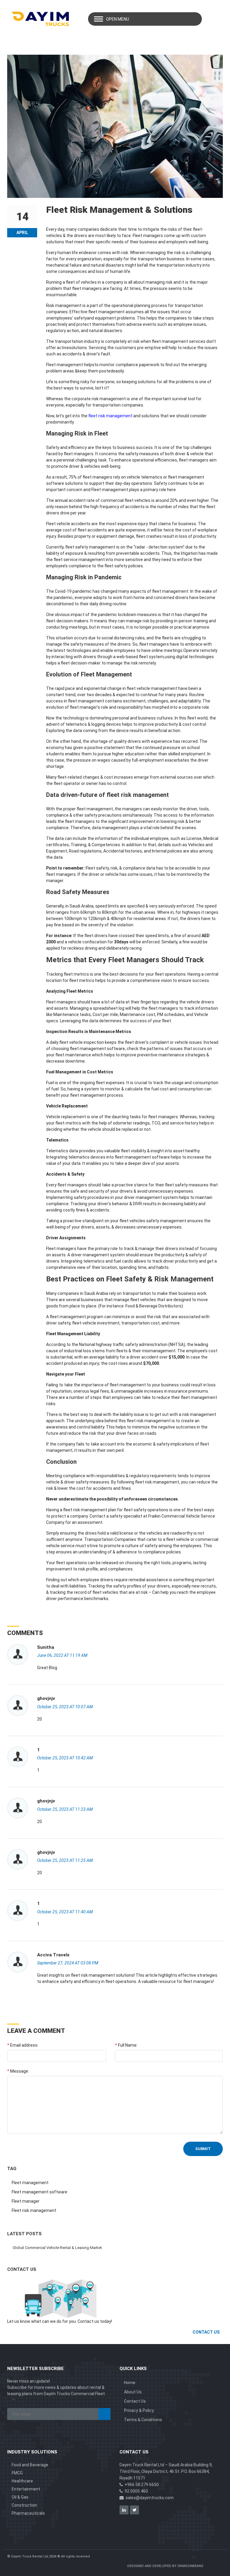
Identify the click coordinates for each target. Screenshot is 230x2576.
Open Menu (118, 19)
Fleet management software (40, 2192)
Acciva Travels (53, 1955)
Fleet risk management (34, 2210)
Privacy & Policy (139, 2410)
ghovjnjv (46, 1698)
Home (130, 2383)
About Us (133, 2392)
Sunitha (46, 1647)
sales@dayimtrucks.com (150, 2498)
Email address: (23, 2045)
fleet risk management (110, 416)
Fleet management (30, 2183)
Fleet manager (26, 2201)
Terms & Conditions (143, 2420)
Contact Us (135, 2401)
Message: (18, 2071)
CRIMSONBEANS (190, 2566)
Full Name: (126, 2045)
